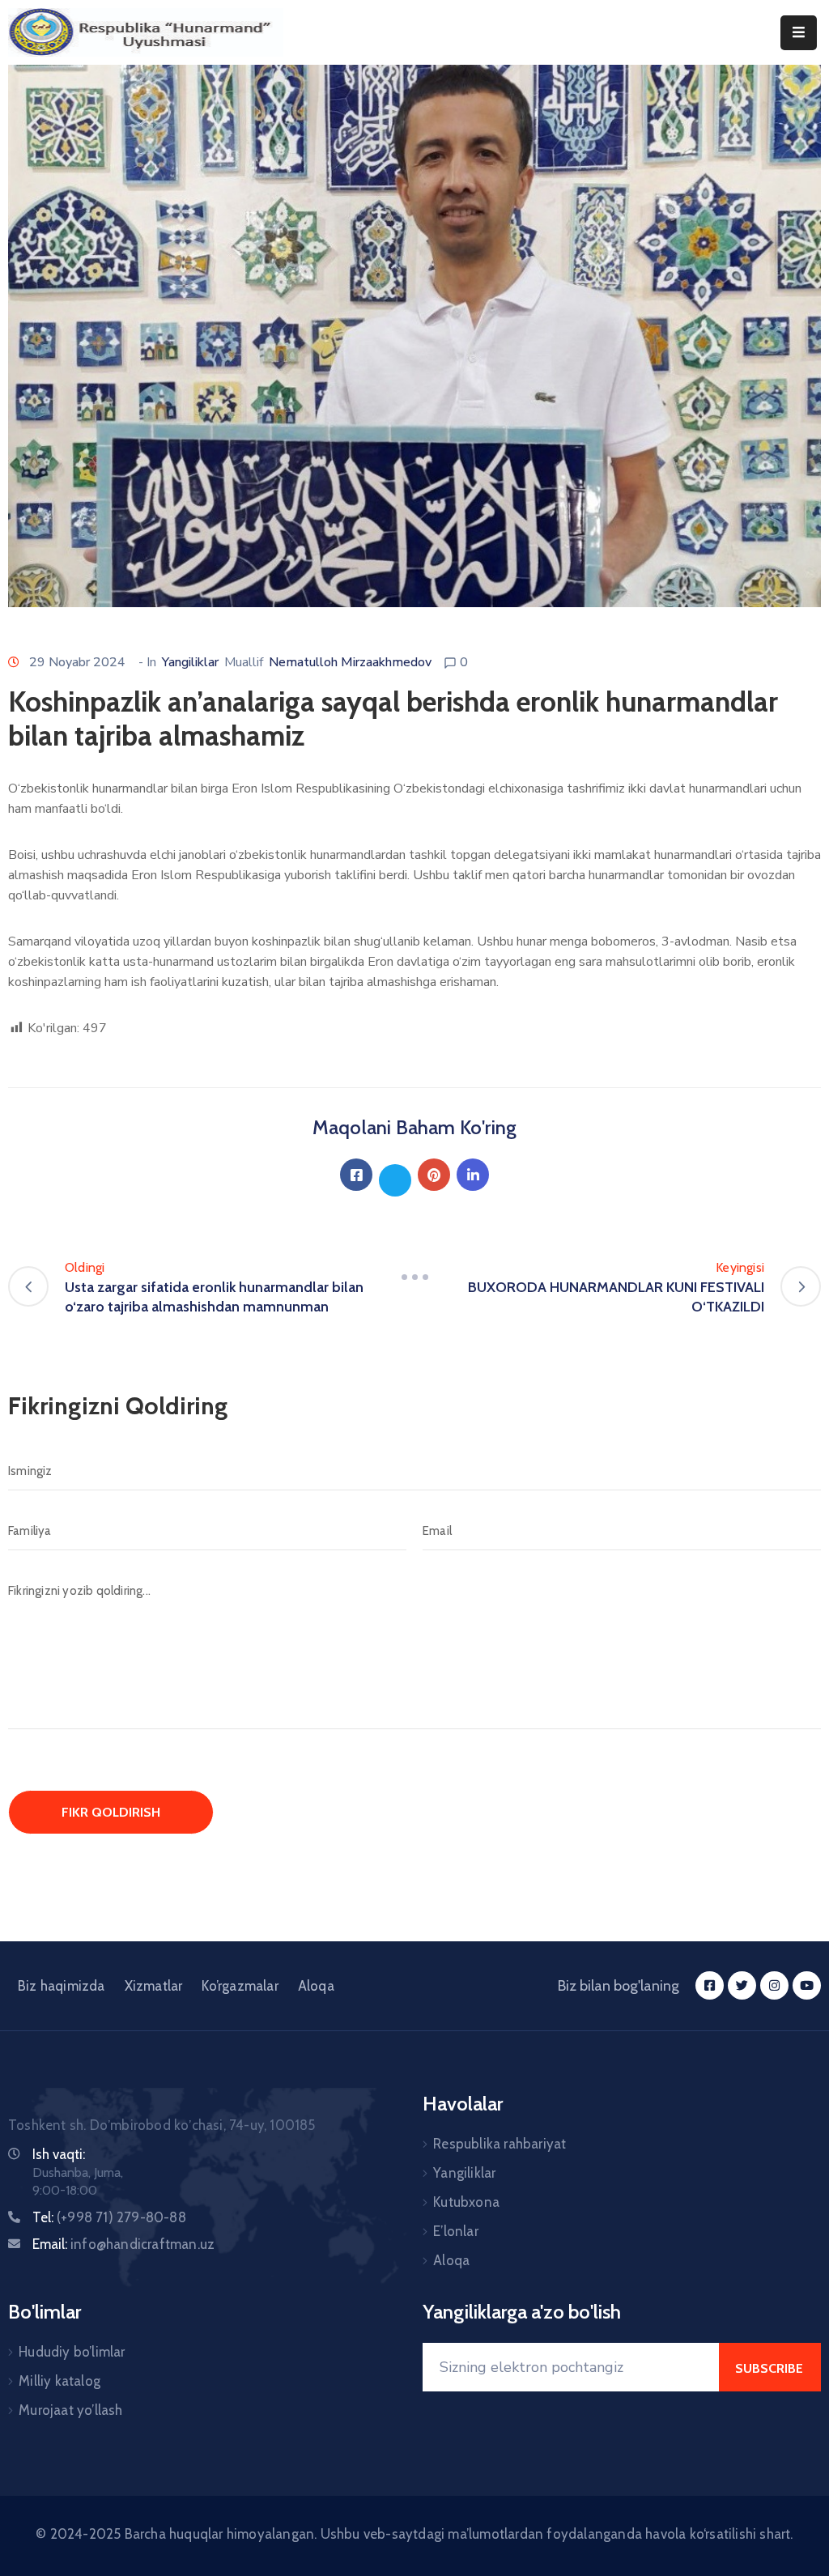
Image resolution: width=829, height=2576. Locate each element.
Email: (123, 2244)
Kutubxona (466, 2202)
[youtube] (807, 1985)
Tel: (109, 2217)
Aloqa (316, 1986)
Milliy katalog (60, 2381)
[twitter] (742, 1985)
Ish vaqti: (59, 2154)
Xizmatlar (154, 1986)
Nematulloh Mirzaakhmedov (350, 662)
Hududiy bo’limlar (72, 2352)
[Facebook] (356, 1175)
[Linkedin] (473, 1175)
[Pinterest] (434, 1175)
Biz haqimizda (62, 1986)
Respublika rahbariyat (500, 2144)
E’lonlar (456, 2231)
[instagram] (774, 1985)
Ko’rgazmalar (240, 1986)
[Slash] (414, 1277)
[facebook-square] (710, 1985)
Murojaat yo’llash (70, 2410)
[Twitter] (395, 1180)
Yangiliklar (190, 662)
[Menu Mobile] (799, 33)
